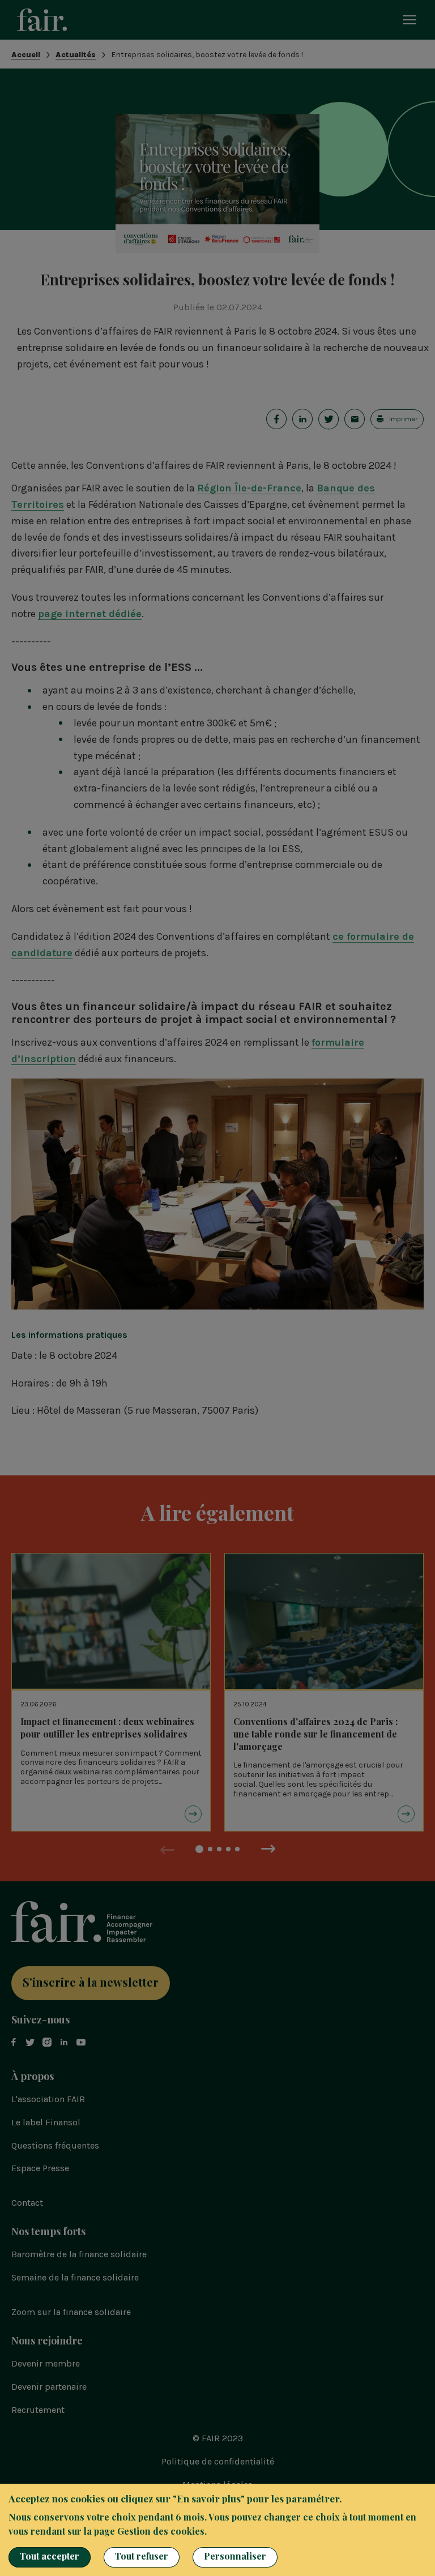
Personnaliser (235, 2556)
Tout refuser (142, 2556)
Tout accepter (50, 2556)
